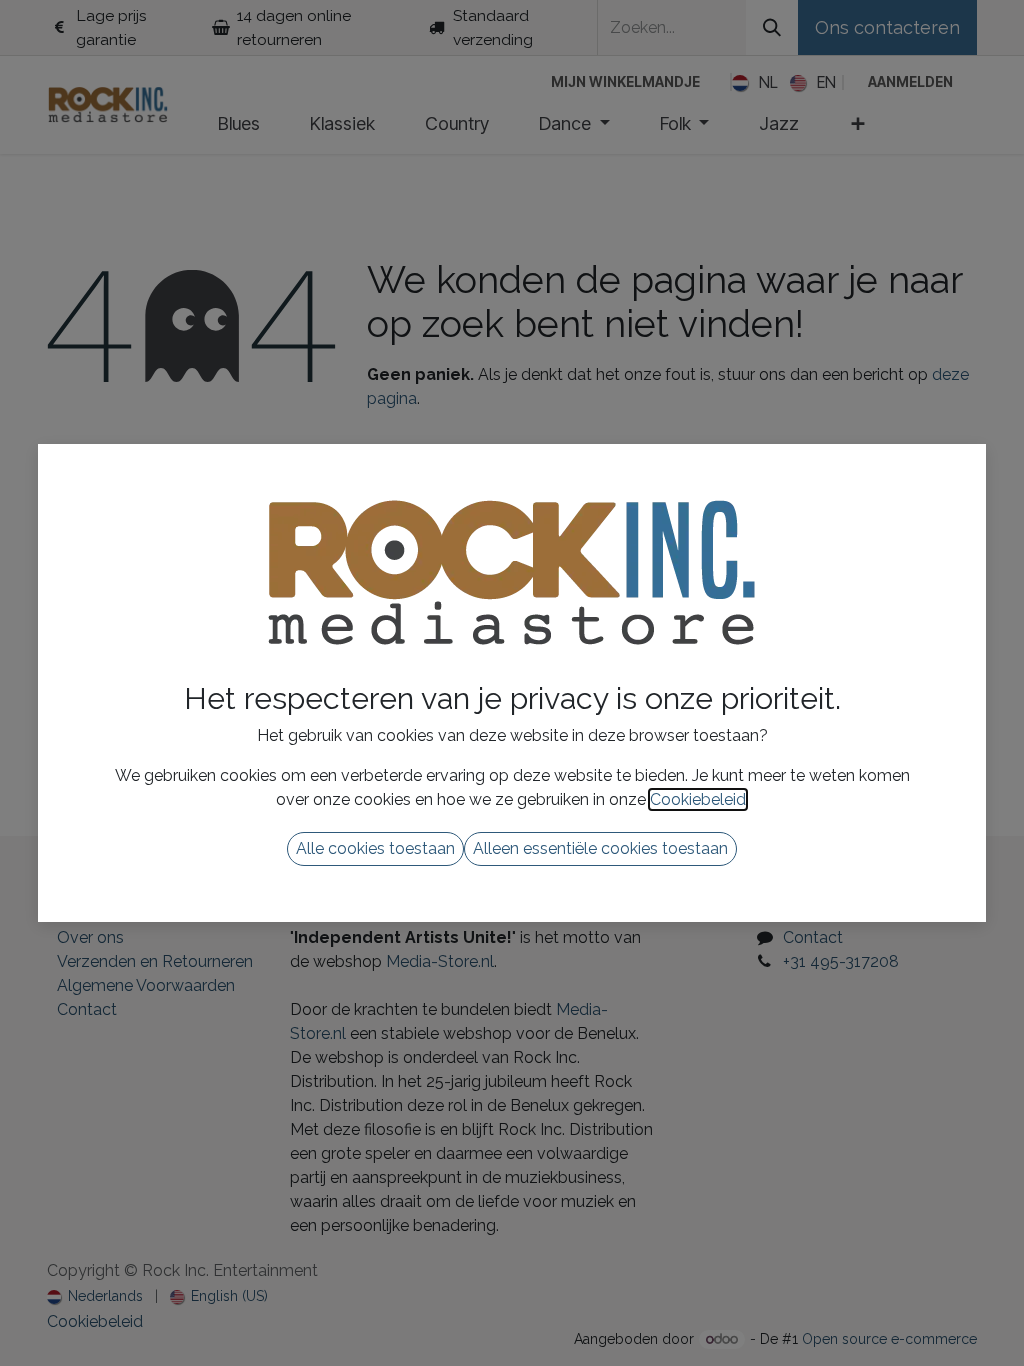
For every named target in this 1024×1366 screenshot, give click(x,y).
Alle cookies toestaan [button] (375, 848)
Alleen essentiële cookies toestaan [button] (600, 848)
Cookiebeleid (698, 799)
